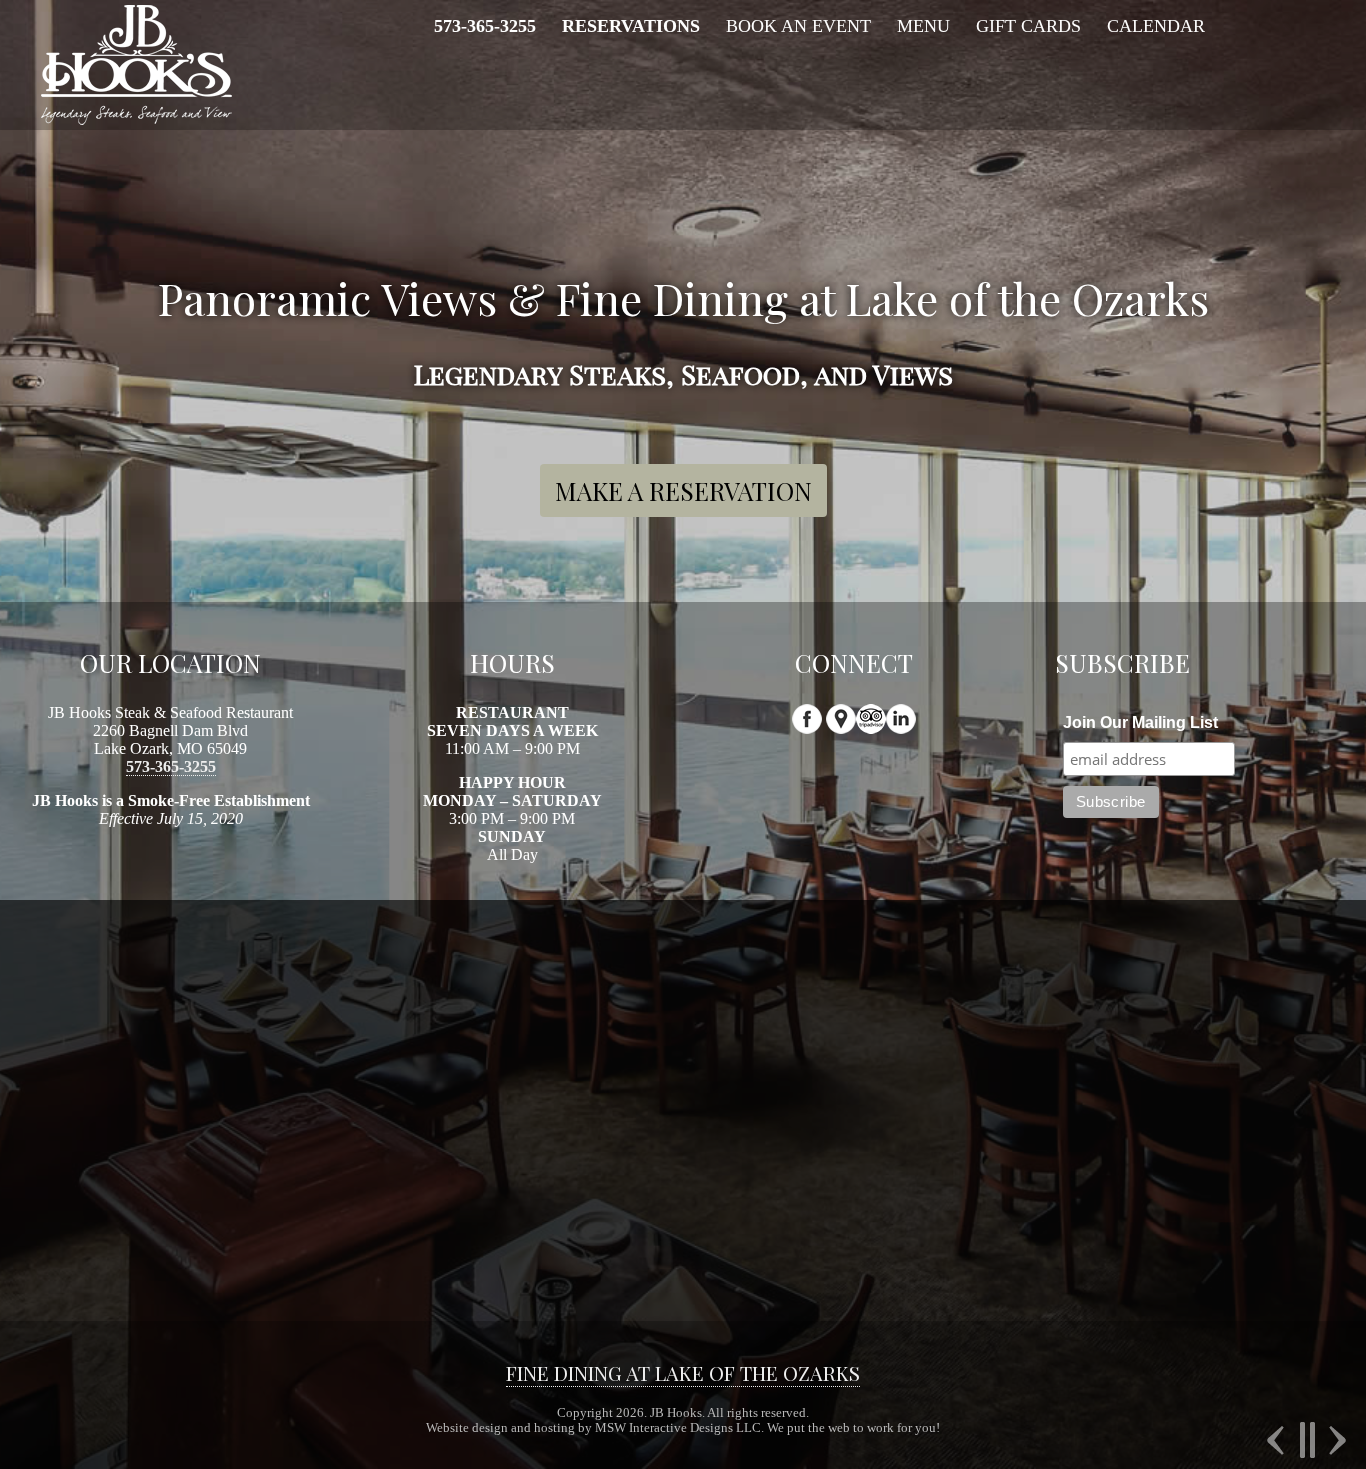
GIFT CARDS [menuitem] (1028, 26)
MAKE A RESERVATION (683, 490)
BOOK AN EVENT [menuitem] (798, 26)
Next (1335, 1440)
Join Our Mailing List (1140, 722)
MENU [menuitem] (923, 26)
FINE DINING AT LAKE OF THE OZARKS (683, 1373)
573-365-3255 (171, 766)
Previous (1278, 1440)
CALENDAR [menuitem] (1156, 26)
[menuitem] (485, 26)
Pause (1306, 1440)
